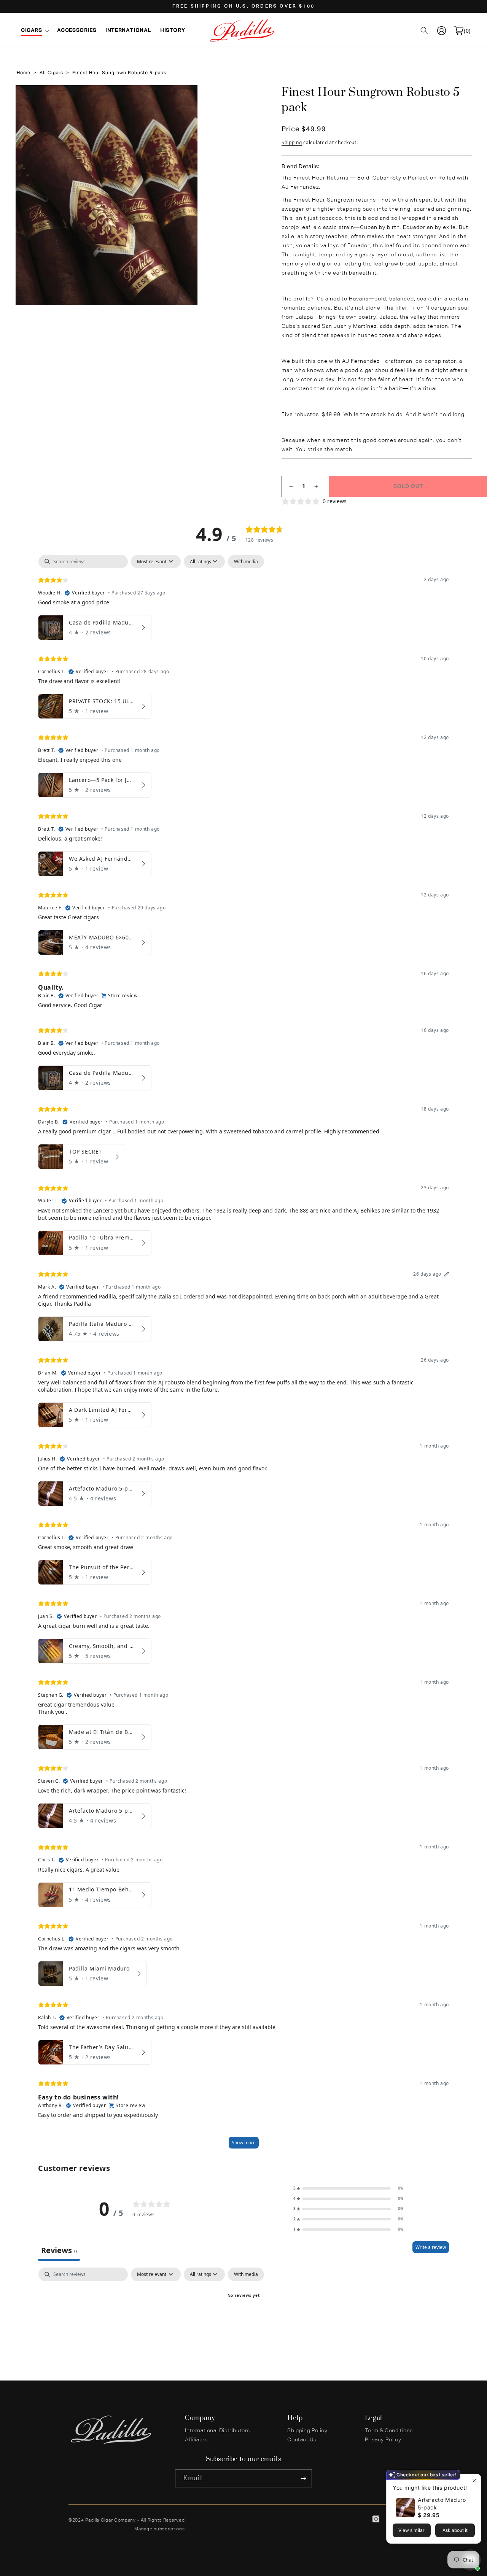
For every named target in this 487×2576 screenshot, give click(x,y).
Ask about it (455, 2530)
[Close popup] (474, 2481)
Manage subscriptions (159, 2529)
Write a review (431, 2247)
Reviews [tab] (59, 2250)
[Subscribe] (303, 2478)
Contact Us (302, 2440)
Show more (244, 2143)
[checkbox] (246, 562)
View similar (411, 2530)
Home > (26, 73)
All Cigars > (53, 73)
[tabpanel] (243, 1355)
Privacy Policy (383, 2440)
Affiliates (196, 2440)
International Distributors (217, 2431)
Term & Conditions (389, 2431)
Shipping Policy (307, 2431)
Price (291, 129)
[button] (34, 30)
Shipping (292, 142)
